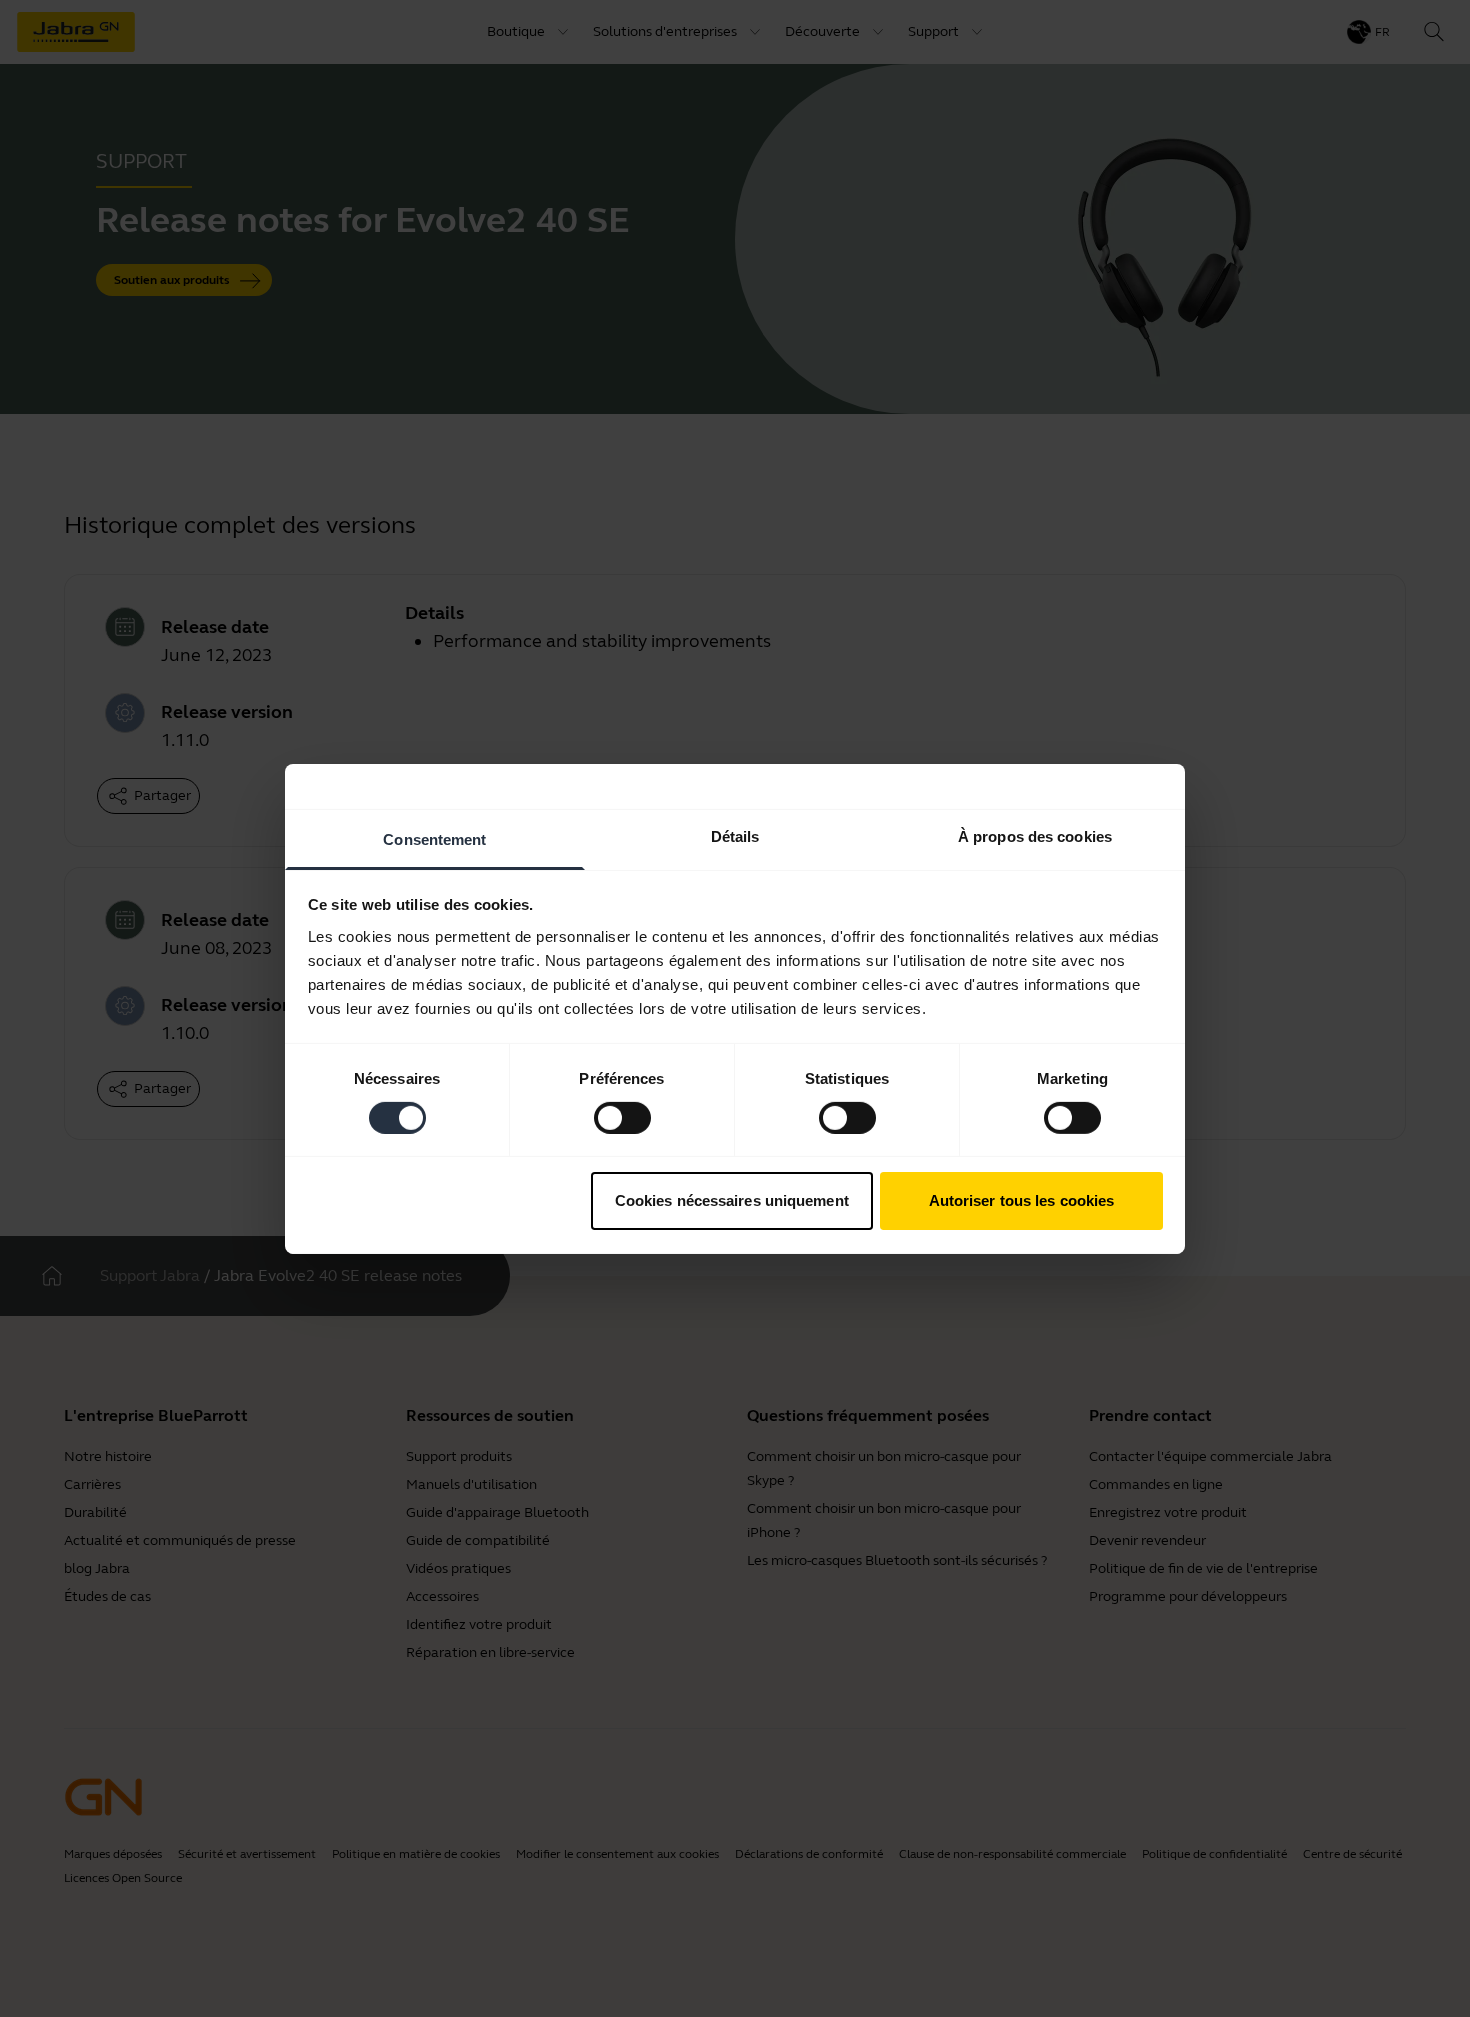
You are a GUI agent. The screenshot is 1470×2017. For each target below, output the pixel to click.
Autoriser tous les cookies (1022, 1200)
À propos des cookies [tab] (1035, 835)
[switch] (622, 1118)
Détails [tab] (735, 835)
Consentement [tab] (434, 838)
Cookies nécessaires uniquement (732, 1200)
